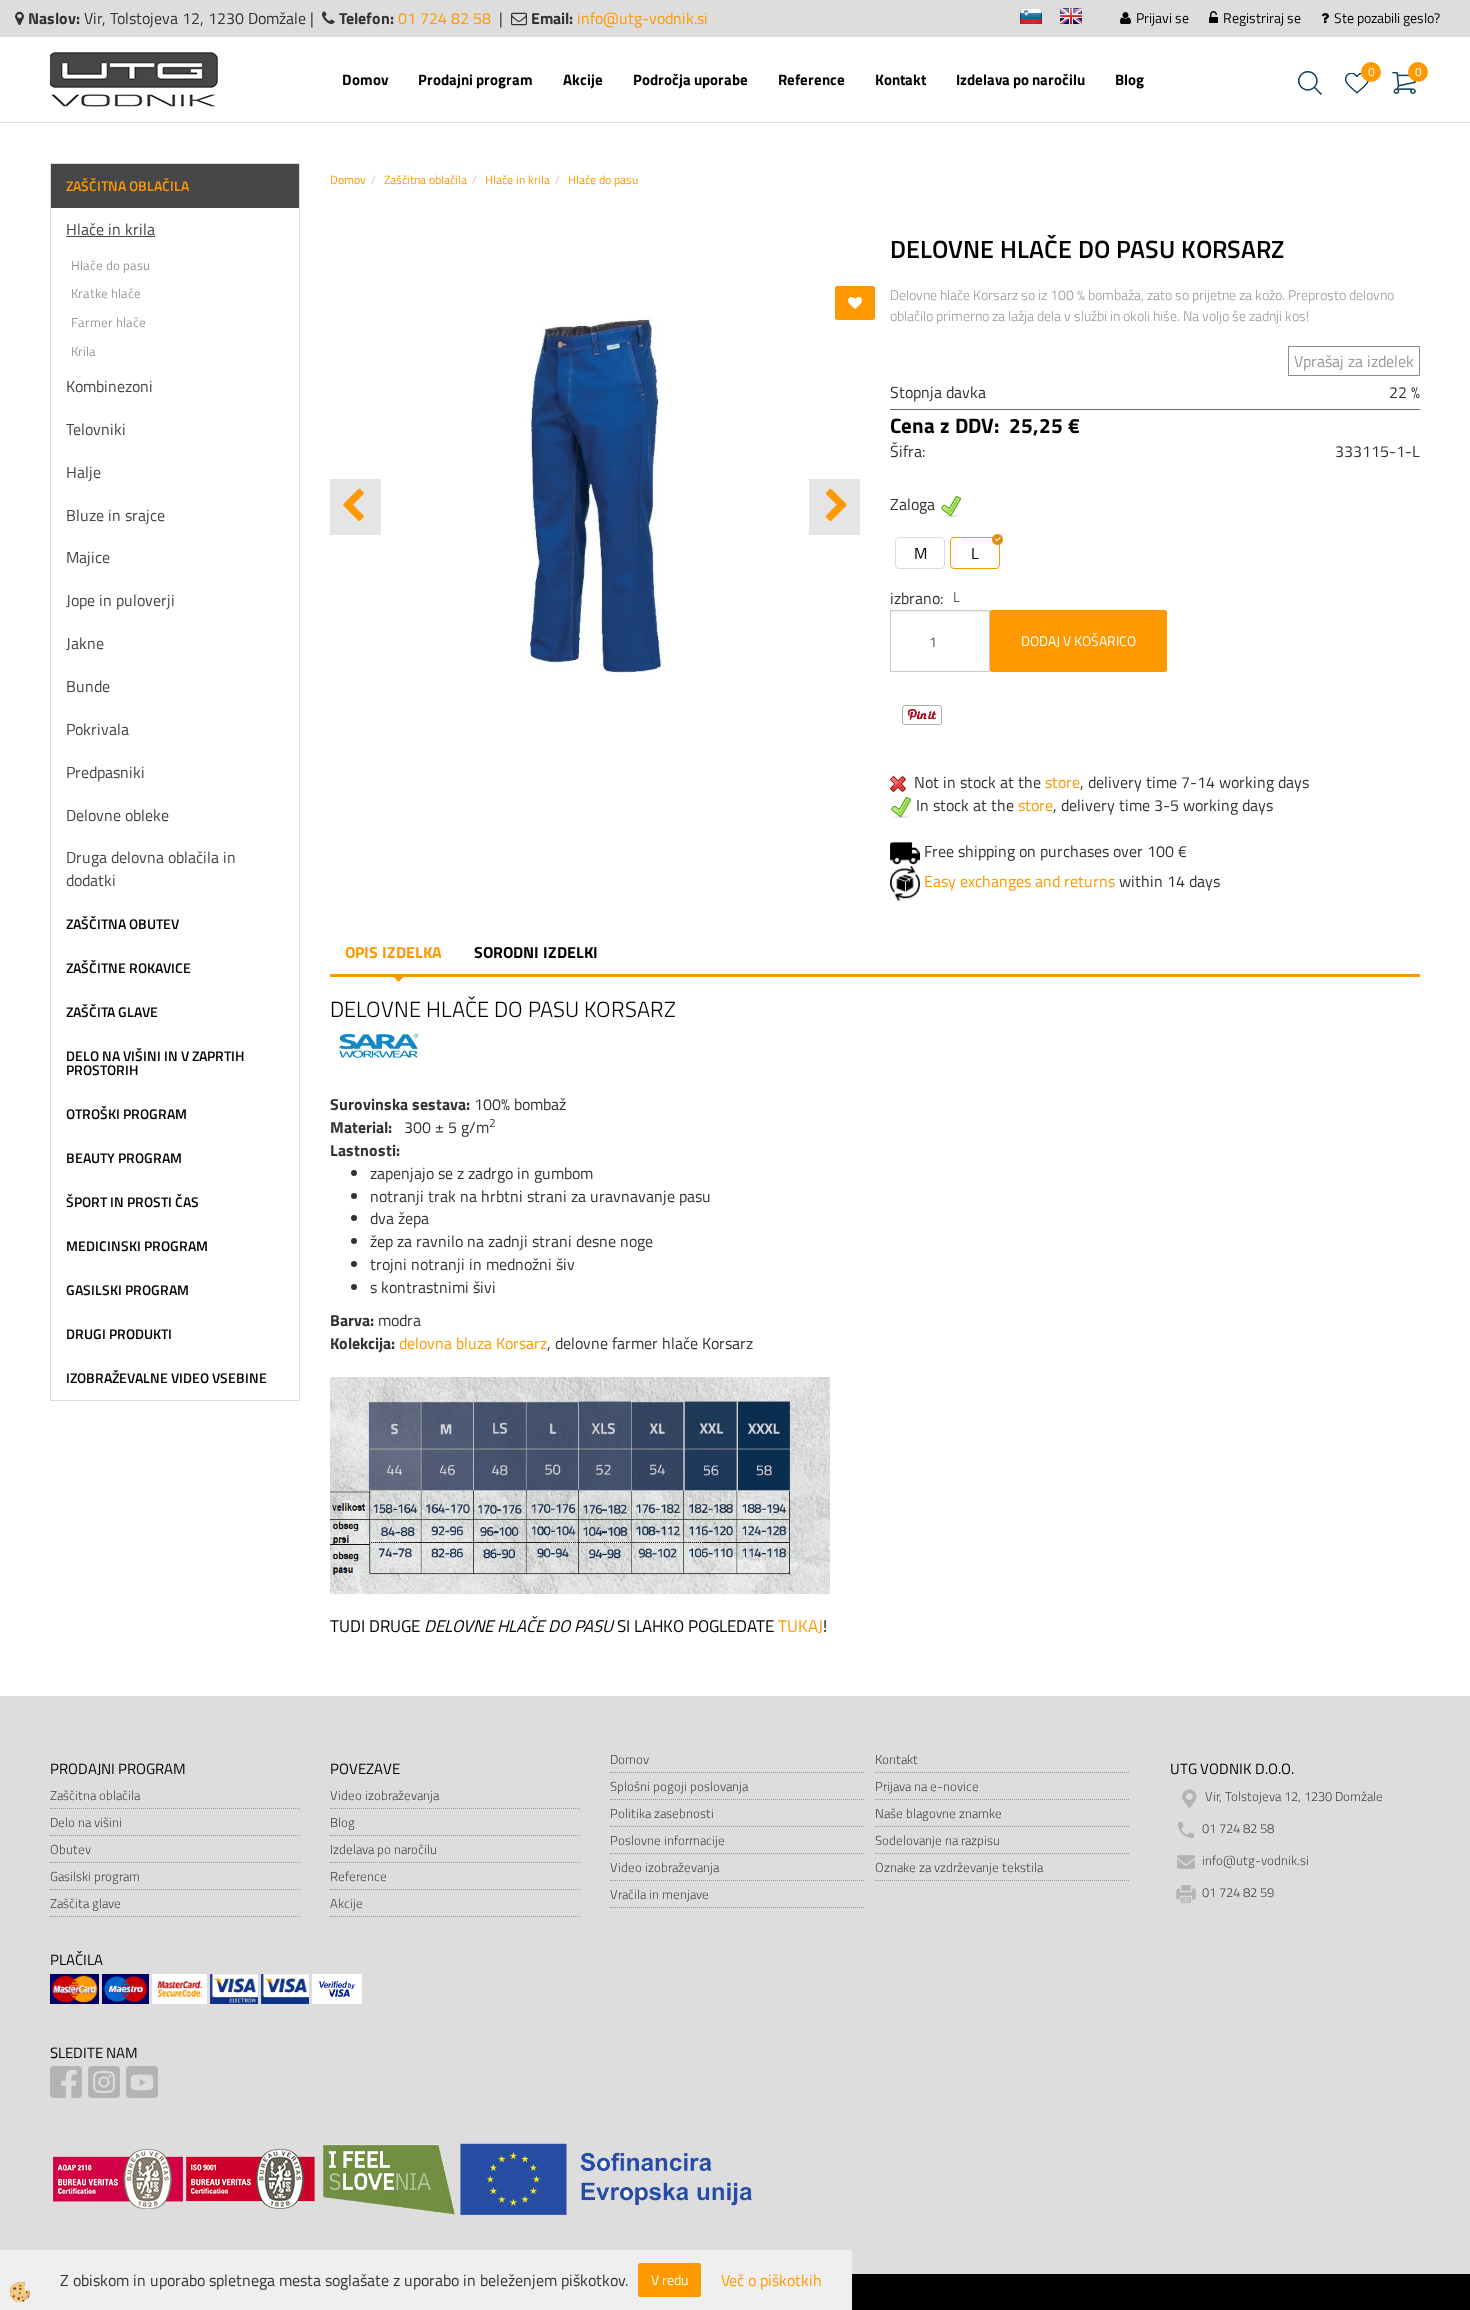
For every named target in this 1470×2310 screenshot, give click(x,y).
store (1062, 782)
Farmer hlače (108, 322)
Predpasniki (105, 772)
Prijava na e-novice (927, 1786)
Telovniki (96, 429)
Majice (88, 557)
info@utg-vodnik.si (642, 18)
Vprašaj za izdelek (1354, 361)
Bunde (88, 686)
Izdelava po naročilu (1020, 79)
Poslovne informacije (667, 1840)
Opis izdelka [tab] (393, 952)
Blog (1129, 79)
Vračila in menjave (659, 1894)
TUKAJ (800, 1626)
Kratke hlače (106, 293)
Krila (83, 351)
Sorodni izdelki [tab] (536, 952)
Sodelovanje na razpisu (937, 1840)
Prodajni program (475, 79)
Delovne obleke (117, 815)
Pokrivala (97, 729)
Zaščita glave (85, 1903)
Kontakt (900, 79)
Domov (365, 79)
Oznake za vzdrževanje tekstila (959, 1867)
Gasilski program (95, 1876)
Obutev (70, 1849)
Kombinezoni (109, 386)
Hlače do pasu (110, 265)
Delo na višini (86, 1822)
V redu (669, 2279)
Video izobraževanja (384, 1795)
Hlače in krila (110, 229)
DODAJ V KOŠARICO (1078, 640)
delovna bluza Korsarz (473, 1343)
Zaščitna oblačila (425, 179)
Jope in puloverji (120, 600)
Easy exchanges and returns (1019, 881)
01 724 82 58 (444, 18)
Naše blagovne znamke (938, 1813)
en (1080, 19)
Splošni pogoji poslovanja (679, 1786)
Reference (811, 79)
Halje (83, 472)
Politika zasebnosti (662, 1813)
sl (1040, 19)
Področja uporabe (690, 79)
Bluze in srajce (115, 515)
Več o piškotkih (771, 2280)
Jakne (85, 643)
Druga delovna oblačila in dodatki (151, 868)
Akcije (583, 79)
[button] (834, 507)
